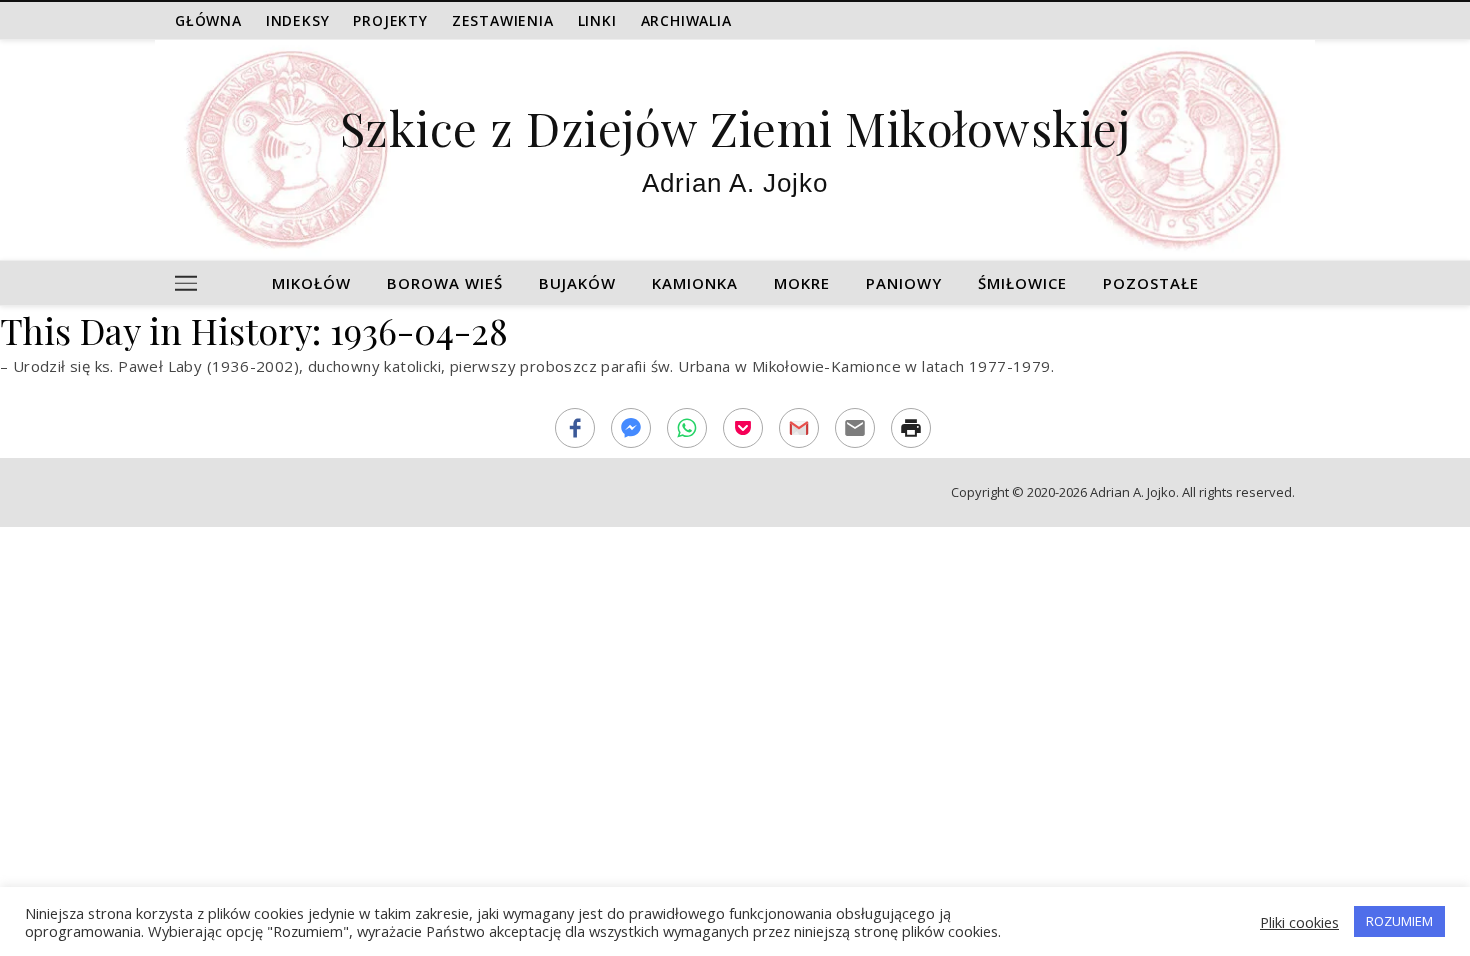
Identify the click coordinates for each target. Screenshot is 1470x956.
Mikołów (311, 283)
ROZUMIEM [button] (1399, 921)
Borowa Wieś (445, 283)
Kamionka (695, 283)
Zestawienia (503, 20)
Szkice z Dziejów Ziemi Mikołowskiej (735, 127)
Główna (208, 20)
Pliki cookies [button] (1299, 922)
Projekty (390, 20)
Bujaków (577, 283)
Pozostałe (1151, 283)
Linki (597, 20)
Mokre (802, 283)
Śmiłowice (1022, 283)
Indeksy (298, 20)
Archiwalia (686, 20)
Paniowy (904, 283)
